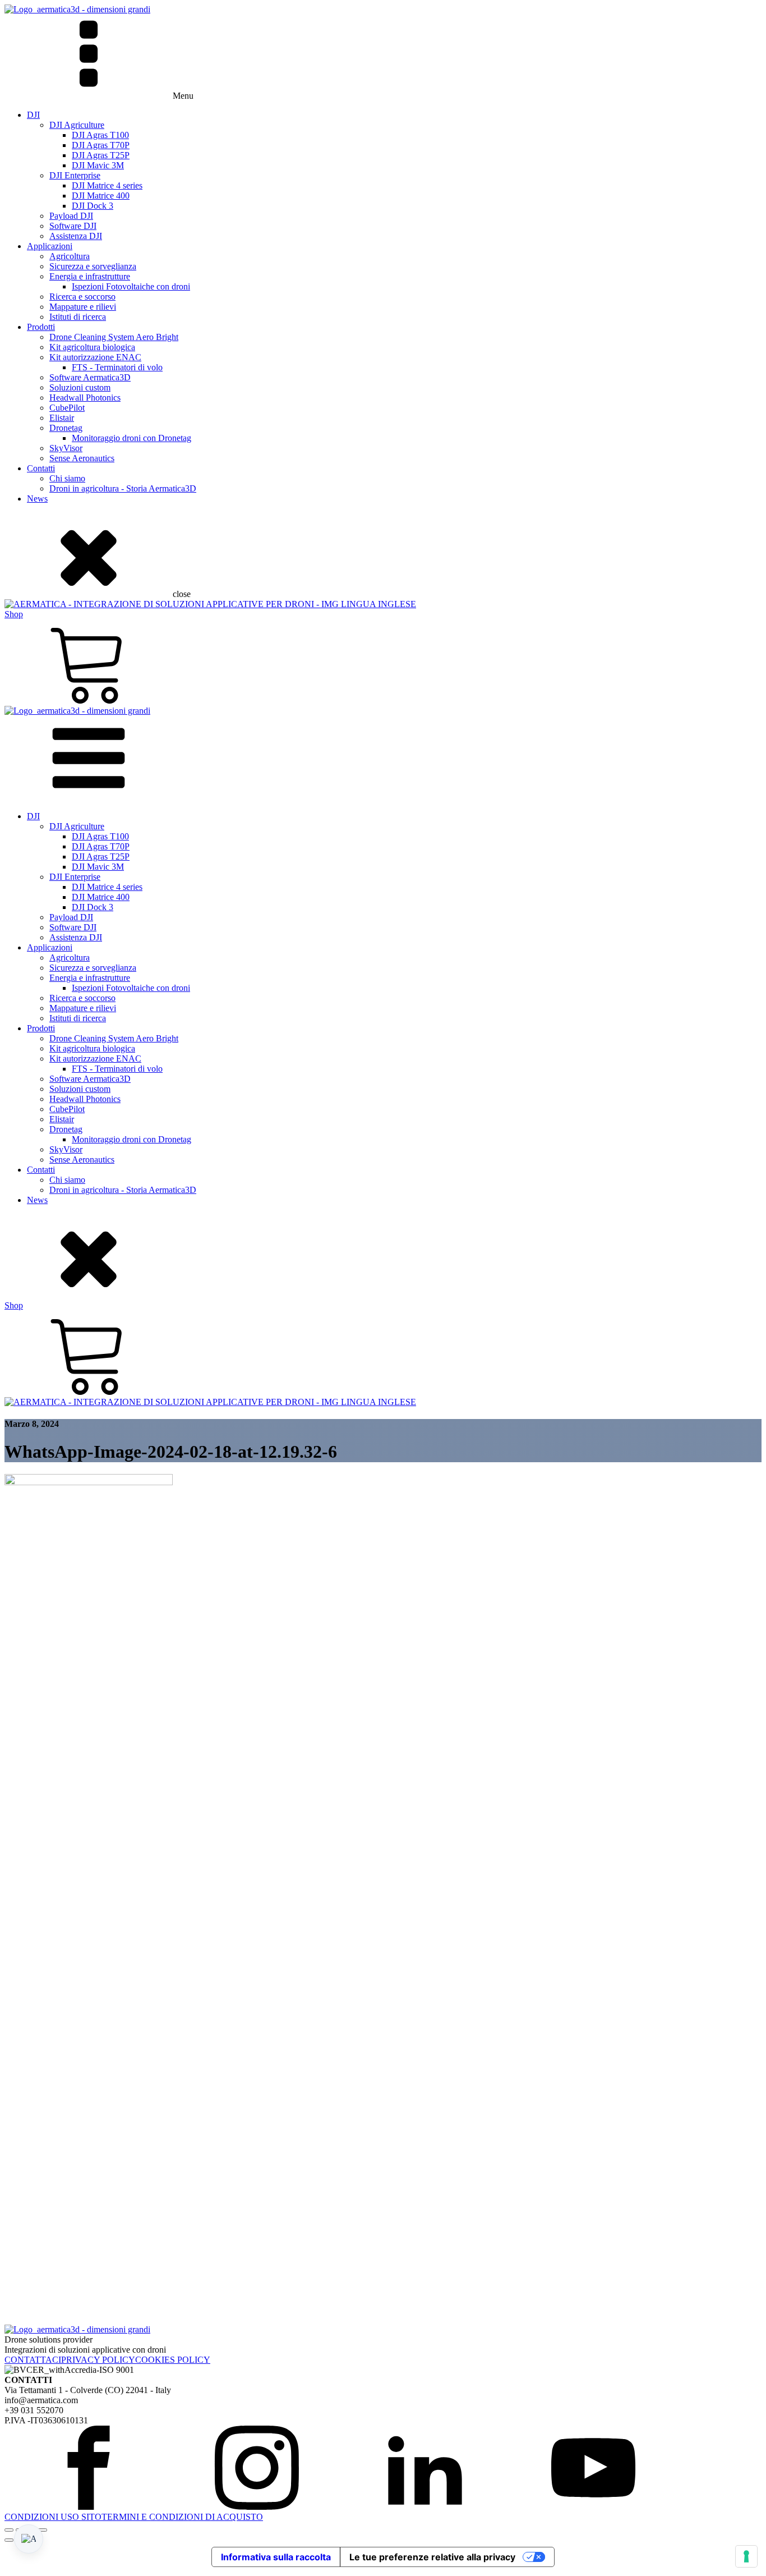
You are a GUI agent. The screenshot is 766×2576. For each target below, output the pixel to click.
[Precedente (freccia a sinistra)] (9, 2540)
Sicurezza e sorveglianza (93, 266)
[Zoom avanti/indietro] (9, 2530)
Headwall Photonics (85, 398)
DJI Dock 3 (93, 206)
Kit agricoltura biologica (92, 347)
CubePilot (67, 408)
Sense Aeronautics (82, 458)
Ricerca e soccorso (82, 297)
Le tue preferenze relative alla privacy (432, 2557)
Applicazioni (50, 246)
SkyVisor (66, 448)
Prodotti (41, 327)
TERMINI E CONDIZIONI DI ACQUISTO (182, 2517)
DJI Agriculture (77, 125)
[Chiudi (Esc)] (43, 2530)
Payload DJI (71, 216)
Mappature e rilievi (83, 307)
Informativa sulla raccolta (276, 2557)
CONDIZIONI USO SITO (53, 2517)
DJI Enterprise (75, 175)
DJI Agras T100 (100, 135)
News (37, 499)
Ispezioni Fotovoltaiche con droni (131, 286)
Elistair (62, 418)
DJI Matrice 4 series (107, 185)
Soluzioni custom (80, 387)
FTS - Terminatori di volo (117, 367)
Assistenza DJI (76, 236)
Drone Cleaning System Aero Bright (114, 337)
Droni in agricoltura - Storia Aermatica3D (123, 488)
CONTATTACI (33, 2360)
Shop (14, 614)
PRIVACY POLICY (98, 2360)
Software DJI (73, 226)
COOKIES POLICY (173, 2360)
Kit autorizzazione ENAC (95, 357)
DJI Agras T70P (101, 145)
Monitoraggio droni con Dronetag (131, 438)
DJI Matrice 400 (101, 196)
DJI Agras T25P (101, 155)
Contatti (41, 468)
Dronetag (66, 428)
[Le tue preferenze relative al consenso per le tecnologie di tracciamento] (746, 2556)
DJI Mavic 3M (98, 165)
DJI (33, 115)
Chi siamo (67, 478)
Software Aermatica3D (90, 377)
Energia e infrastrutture (90, 276)
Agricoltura (70, 256)
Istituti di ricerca (78, 317)
